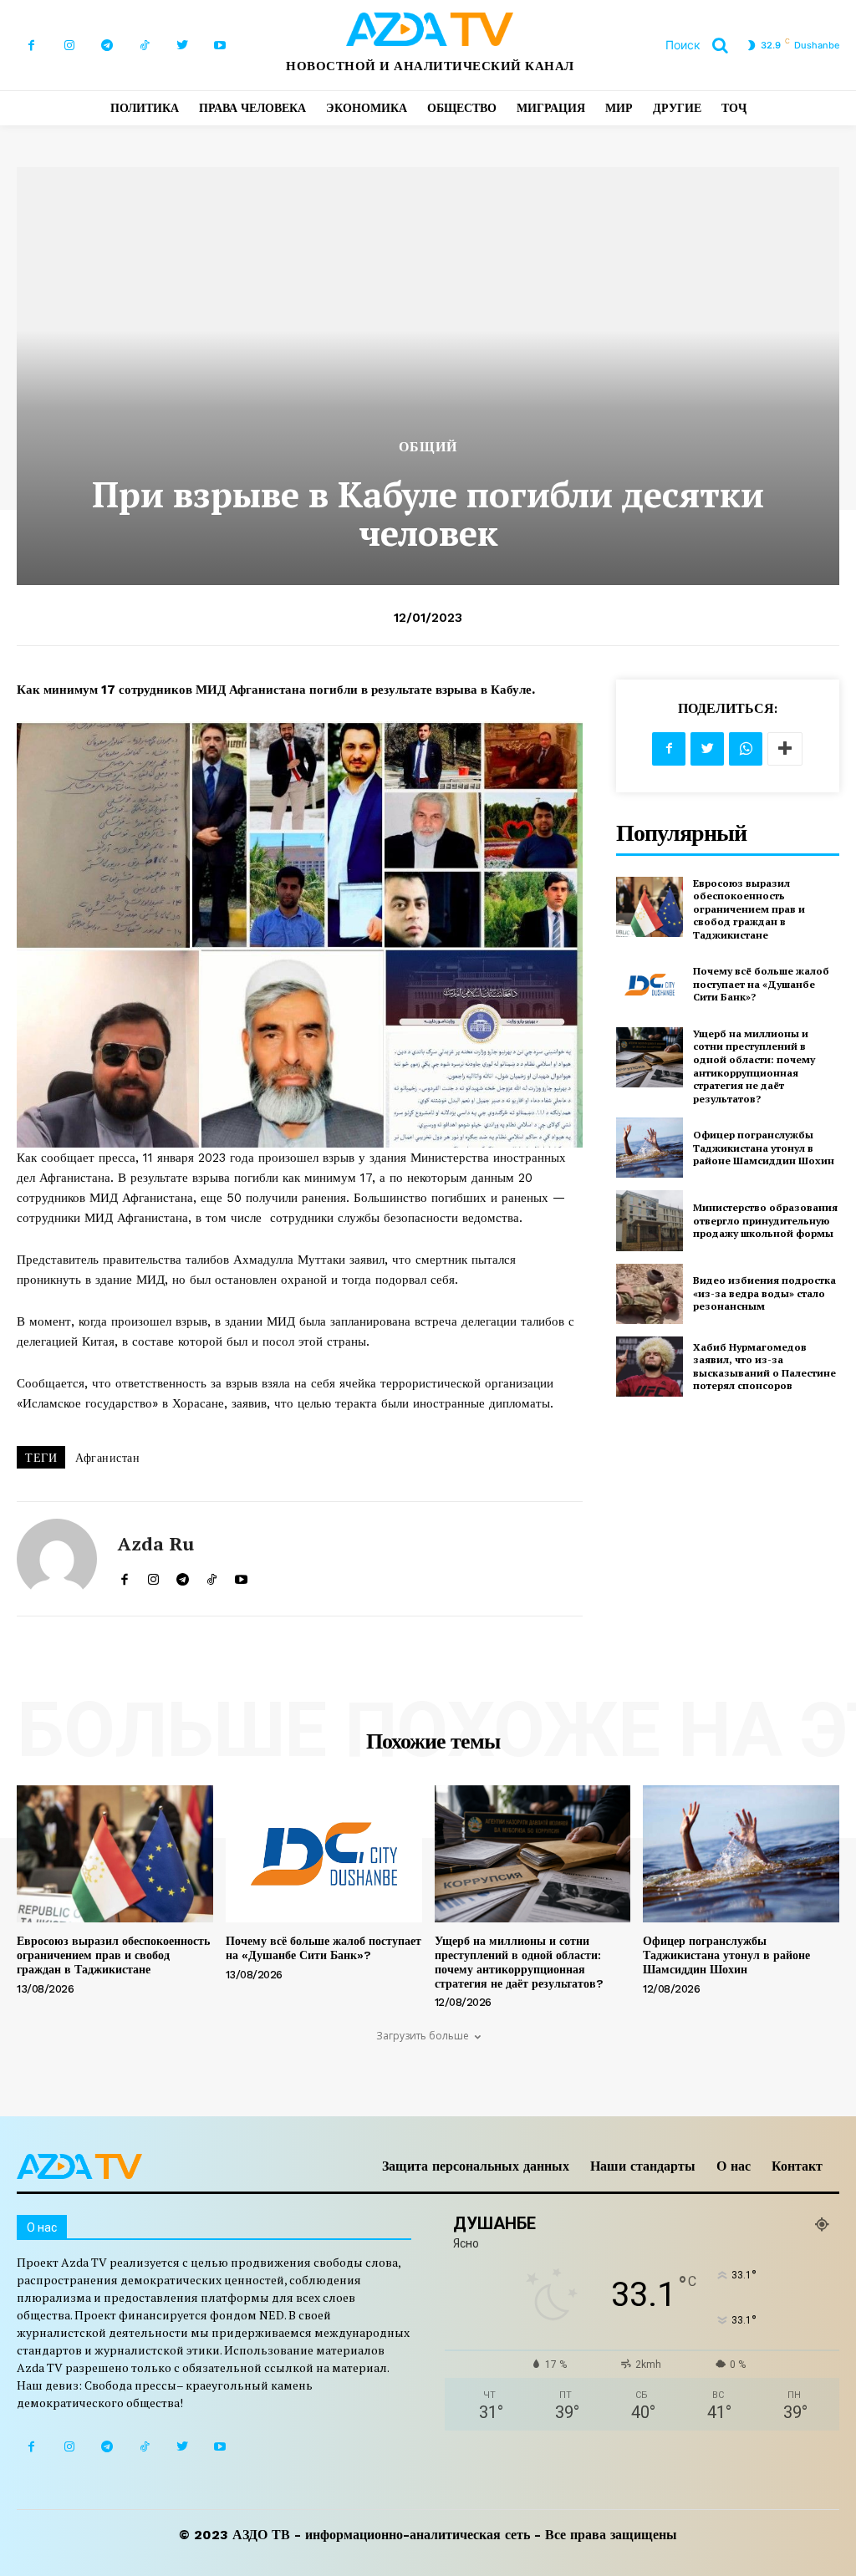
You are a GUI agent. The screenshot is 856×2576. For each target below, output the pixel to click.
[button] (703, 45)
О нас (734, 2166)
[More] (785, 749)
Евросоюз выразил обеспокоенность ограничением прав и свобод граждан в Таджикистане (749, 909)
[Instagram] (69, 46)
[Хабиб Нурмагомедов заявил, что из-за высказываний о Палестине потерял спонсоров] (650, 1367)
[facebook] (124, 1576)
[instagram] (153, 1576)
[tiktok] (212, 1576)
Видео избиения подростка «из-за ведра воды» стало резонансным (764, 1293)
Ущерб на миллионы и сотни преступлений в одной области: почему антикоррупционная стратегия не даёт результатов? (754, 1066)
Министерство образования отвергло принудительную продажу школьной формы (765, 1220)
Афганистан (107, 1458)
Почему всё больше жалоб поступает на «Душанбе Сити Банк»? (761, 984)
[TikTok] (144, 46)
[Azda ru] (57, 1559)
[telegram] (183, 1576)
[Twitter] (182, 46)
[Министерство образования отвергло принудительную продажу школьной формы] (650, 1220)
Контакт (797, 2166)
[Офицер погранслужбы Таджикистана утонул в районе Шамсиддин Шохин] (650, 1148)
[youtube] (241, 1576)
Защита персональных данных (476, 2166)
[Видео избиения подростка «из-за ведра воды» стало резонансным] (650, 1294)
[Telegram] (107, 46)
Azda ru (156, 1544)
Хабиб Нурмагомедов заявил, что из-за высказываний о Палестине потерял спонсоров (764, 1367)
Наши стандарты (643, 2166)
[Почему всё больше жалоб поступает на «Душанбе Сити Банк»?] (650, 985)
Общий (428, 447)
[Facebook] (31, 46)
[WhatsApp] (746, 749)
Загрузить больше (423, 2036)
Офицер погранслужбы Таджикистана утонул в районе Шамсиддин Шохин (764, 1148)
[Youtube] (219, 46)
